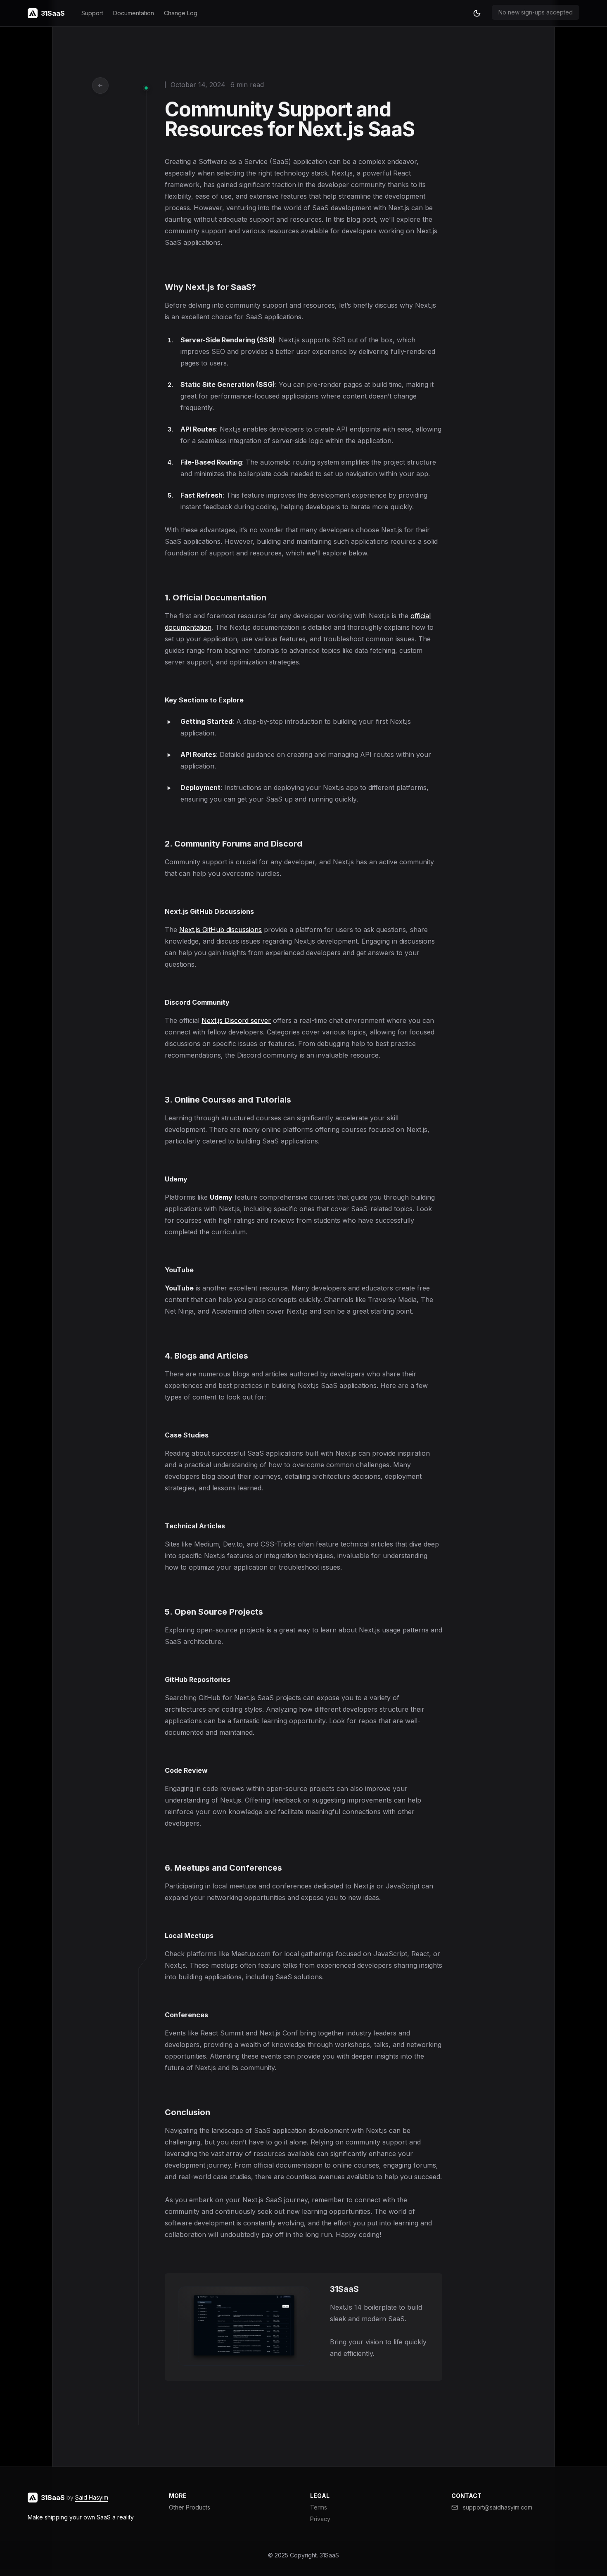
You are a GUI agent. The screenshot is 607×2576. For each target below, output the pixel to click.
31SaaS (329, 2555)
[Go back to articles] (100, 85)
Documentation (134, 13)
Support (92, 13)
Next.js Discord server (236, 1020)
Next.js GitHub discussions (221, 930)
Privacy (320, 2519)
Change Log (181, 13)
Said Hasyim (92, 2497)
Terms (319, 2507)
